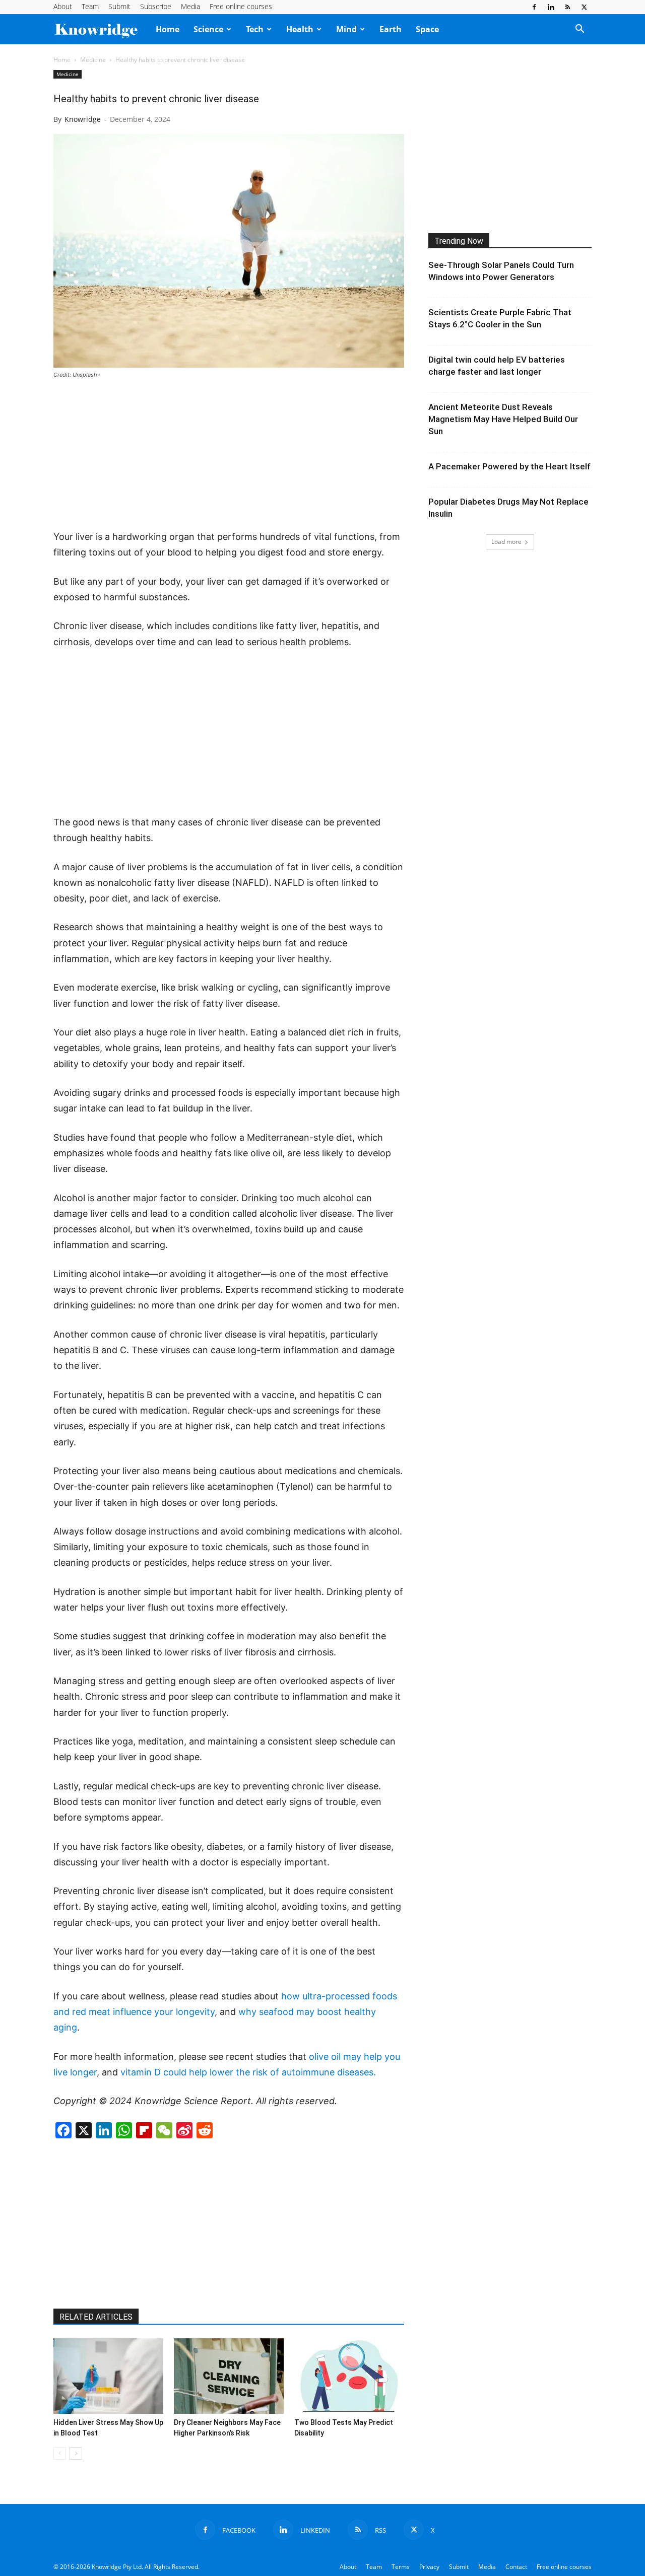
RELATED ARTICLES (96, 2317)
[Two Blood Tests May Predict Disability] (349, 2376)
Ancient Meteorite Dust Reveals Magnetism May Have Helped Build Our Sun (503, 419)
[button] (579, 30)
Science (208, 29)
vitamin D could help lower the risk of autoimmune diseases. (248, 2072)
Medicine (93, 60)
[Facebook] (534, 7)
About (63, 6)
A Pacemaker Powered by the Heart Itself (509, 466)
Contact (516, 2567)
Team (90, 6)
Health (300, 29)
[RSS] (567, 7)
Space (427, 29)
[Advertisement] (229, 455)
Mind (346, 29)
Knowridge (83, 119)
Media (190, 6)
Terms (401, 2567)
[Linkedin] (551, 7)
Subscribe (156, 6)
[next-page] (76, 2453)
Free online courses (241, 6)
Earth (391, 29)
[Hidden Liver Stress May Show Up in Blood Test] (108, 2376)
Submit (119, 6)
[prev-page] (60, 2453)
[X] (584, 7)
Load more (506, 542)
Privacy (429, 2567)
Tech (255, 29)
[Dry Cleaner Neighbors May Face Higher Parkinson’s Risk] (229, 2376)
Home (168, 29)
